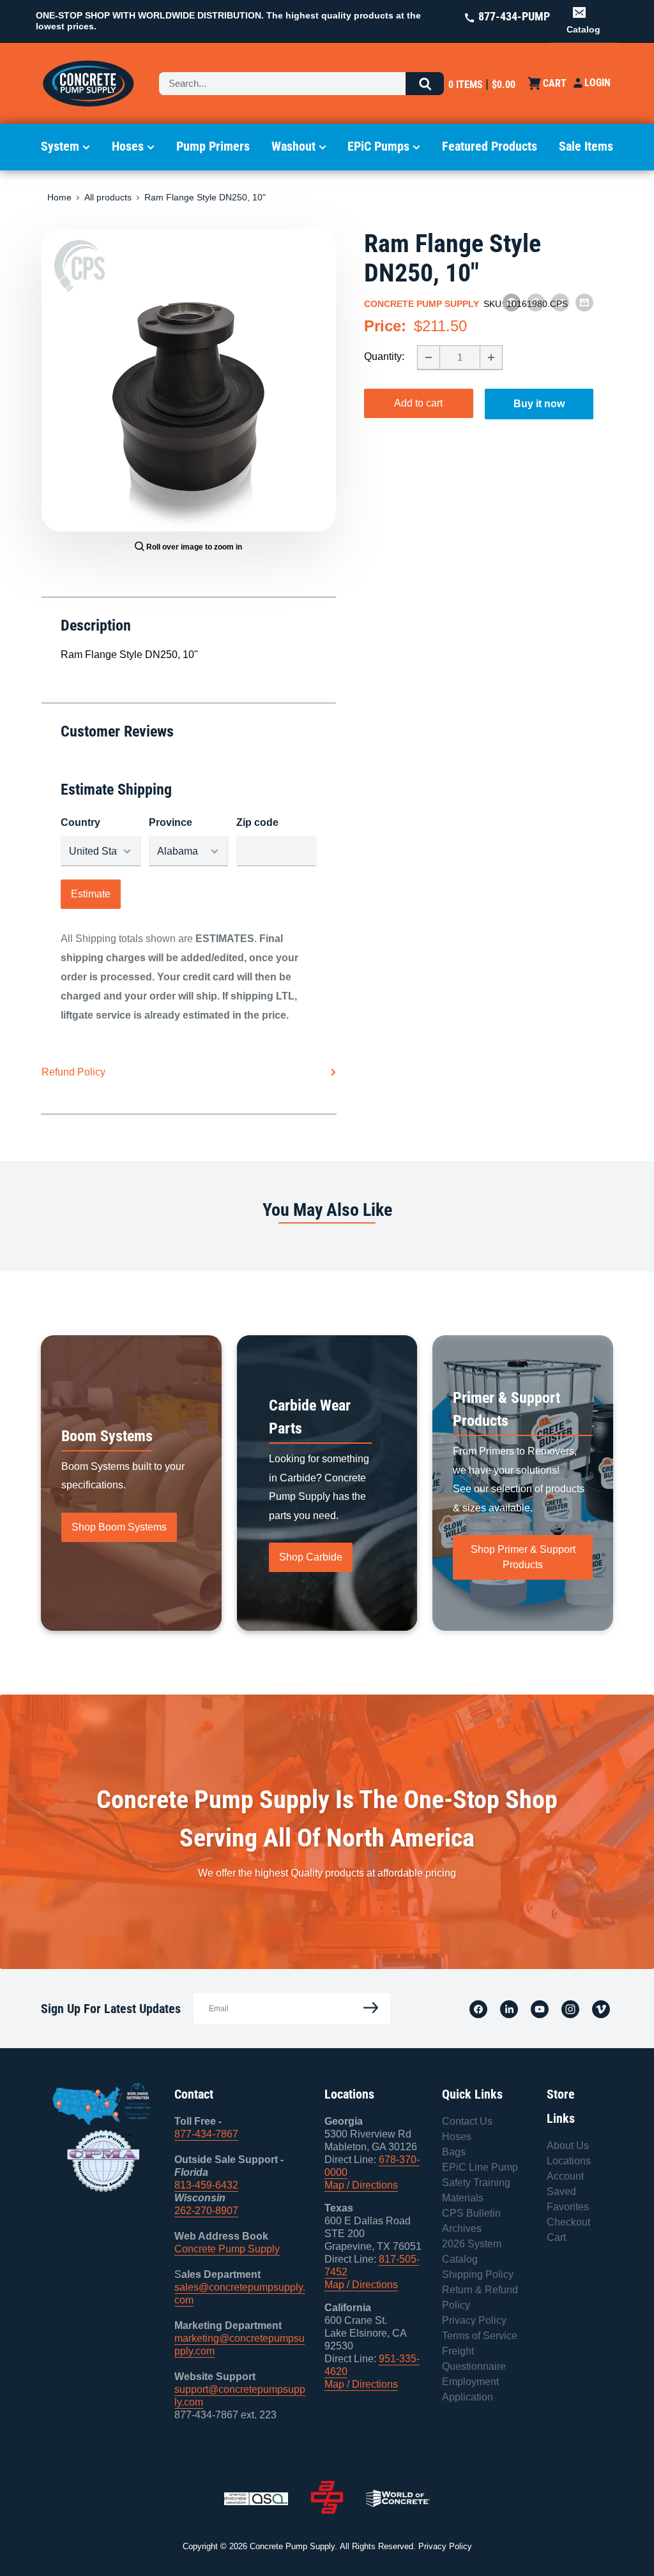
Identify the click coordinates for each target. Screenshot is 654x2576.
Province (171, 822)
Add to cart (418, 403)
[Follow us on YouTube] (540, 2009)
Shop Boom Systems (119, 1527)
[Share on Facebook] (512, 302)
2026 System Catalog (472, 2251)
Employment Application (470, 2389)
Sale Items (586, 146)
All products (108, 197)
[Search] (425, 84)
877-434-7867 (206, 2134)
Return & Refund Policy (480, 2297)
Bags (454, 2152)
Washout (293, 146)
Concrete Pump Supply (422, 304)
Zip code (257, 822)
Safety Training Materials (476, 2190)
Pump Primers (213, 146)
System (60, 146)
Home (59, 197)
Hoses (128, 146)
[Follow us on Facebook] (478, 2009)
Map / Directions (361, 2185)
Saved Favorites (568, 2199)
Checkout (568, 2222)
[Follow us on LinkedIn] (509, 2009)
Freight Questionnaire (474, 2359)
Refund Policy (73, 1072)
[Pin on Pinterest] (536, 302)
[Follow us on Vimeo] (601, 2009)
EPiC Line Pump (480, 2167)
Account (565, 2176)
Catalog (583, 29)
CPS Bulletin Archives (471, 2221)
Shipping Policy (478, 2274)
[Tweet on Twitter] (560, 302)
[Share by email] (584, 302)
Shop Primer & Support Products (523, 1557)
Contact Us (467, 2121)
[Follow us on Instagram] (570, 2009)
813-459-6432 (206, 2185)
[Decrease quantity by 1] (429, 357)
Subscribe (367, 2008)
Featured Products (490, 146)
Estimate (91, 894)
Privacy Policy (474, 2320)
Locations (569, 2161)
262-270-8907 (206, 2211)
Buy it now (539, 404)
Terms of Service (480, 2336)
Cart (556, 2237)
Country (80, 822)
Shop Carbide (311, 1557)
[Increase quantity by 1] (491, 357)
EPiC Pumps (378, 146)
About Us (568, 2145)
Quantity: (384, 356)
